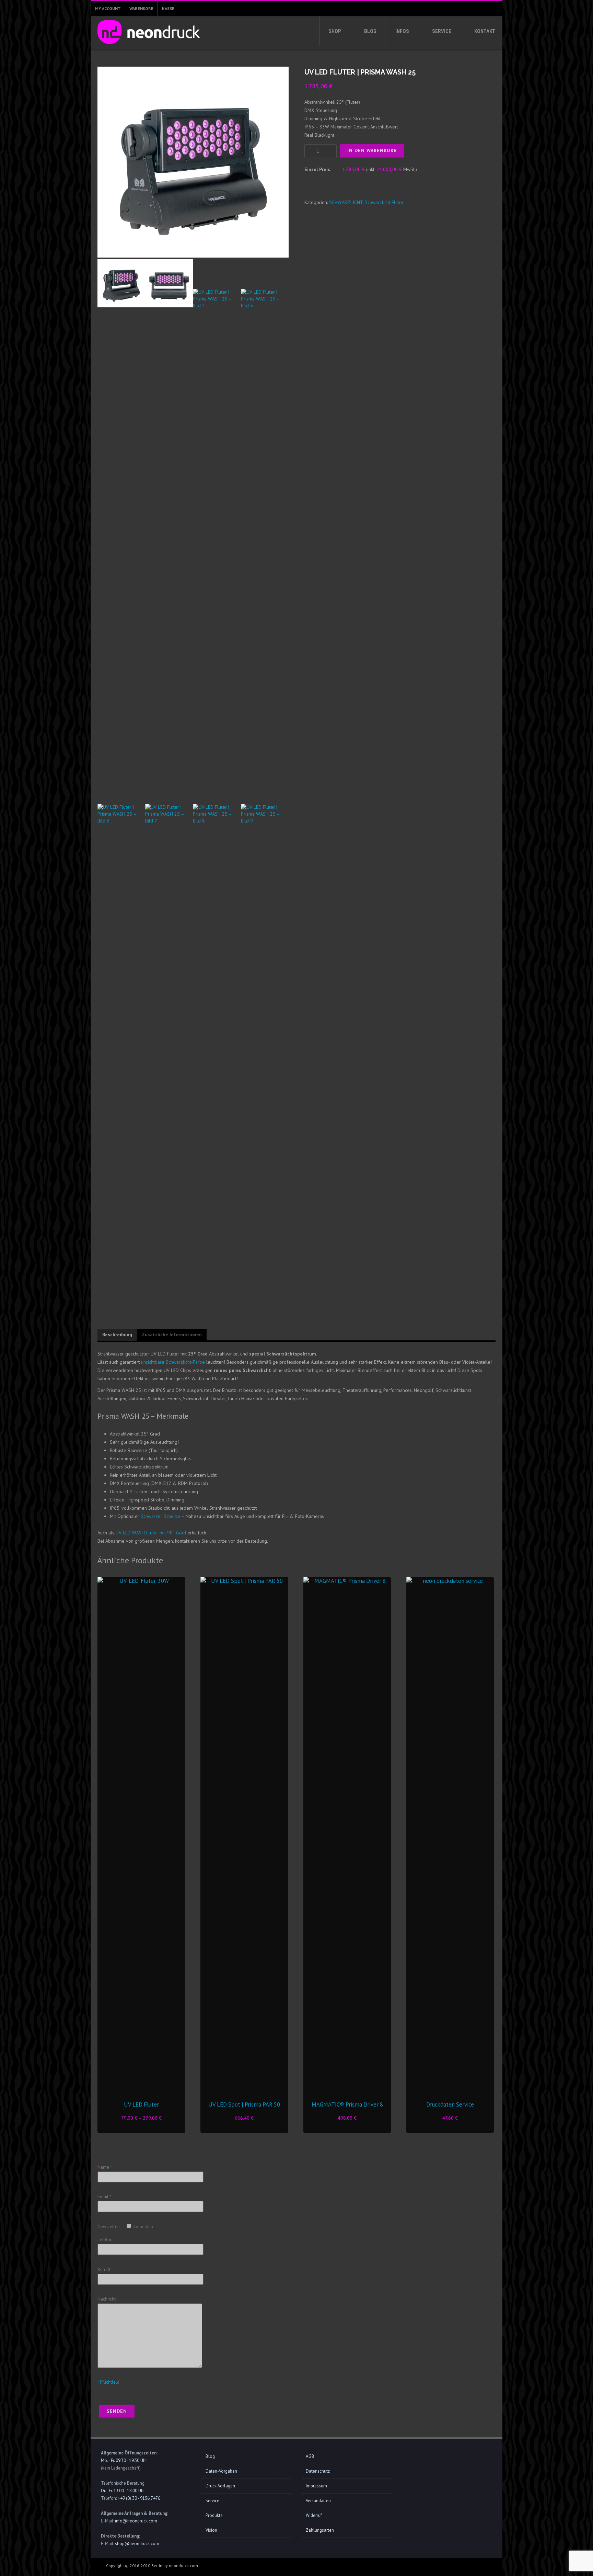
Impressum (316, 2486)
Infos (402, 31)
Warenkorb (141, 8)
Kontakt (485, 31)
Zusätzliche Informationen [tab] (172, 1335)
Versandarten (318, 2501)
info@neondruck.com (136, 2521)
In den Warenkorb (372, 150)
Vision (211, 2530)
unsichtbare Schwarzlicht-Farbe (173, 1362)
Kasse (168, 8)
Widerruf (314, 2515)
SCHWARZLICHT (346, 202)
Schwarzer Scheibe (160, 1516)
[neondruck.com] (147, 46)
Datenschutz (318, 2471)
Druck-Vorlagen (220, 2486)
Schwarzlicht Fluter (384, 202)
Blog (370, 31)
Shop (335, 31)
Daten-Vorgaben (221, 2471)
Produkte (214, 2515)
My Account (108, 8)
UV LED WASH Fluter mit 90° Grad (151, 1533)
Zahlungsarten (320, 2530)
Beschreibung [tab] (117, 1335)
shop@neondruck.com (137, 2544)
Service (442, 31)
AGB (310, 2456)
